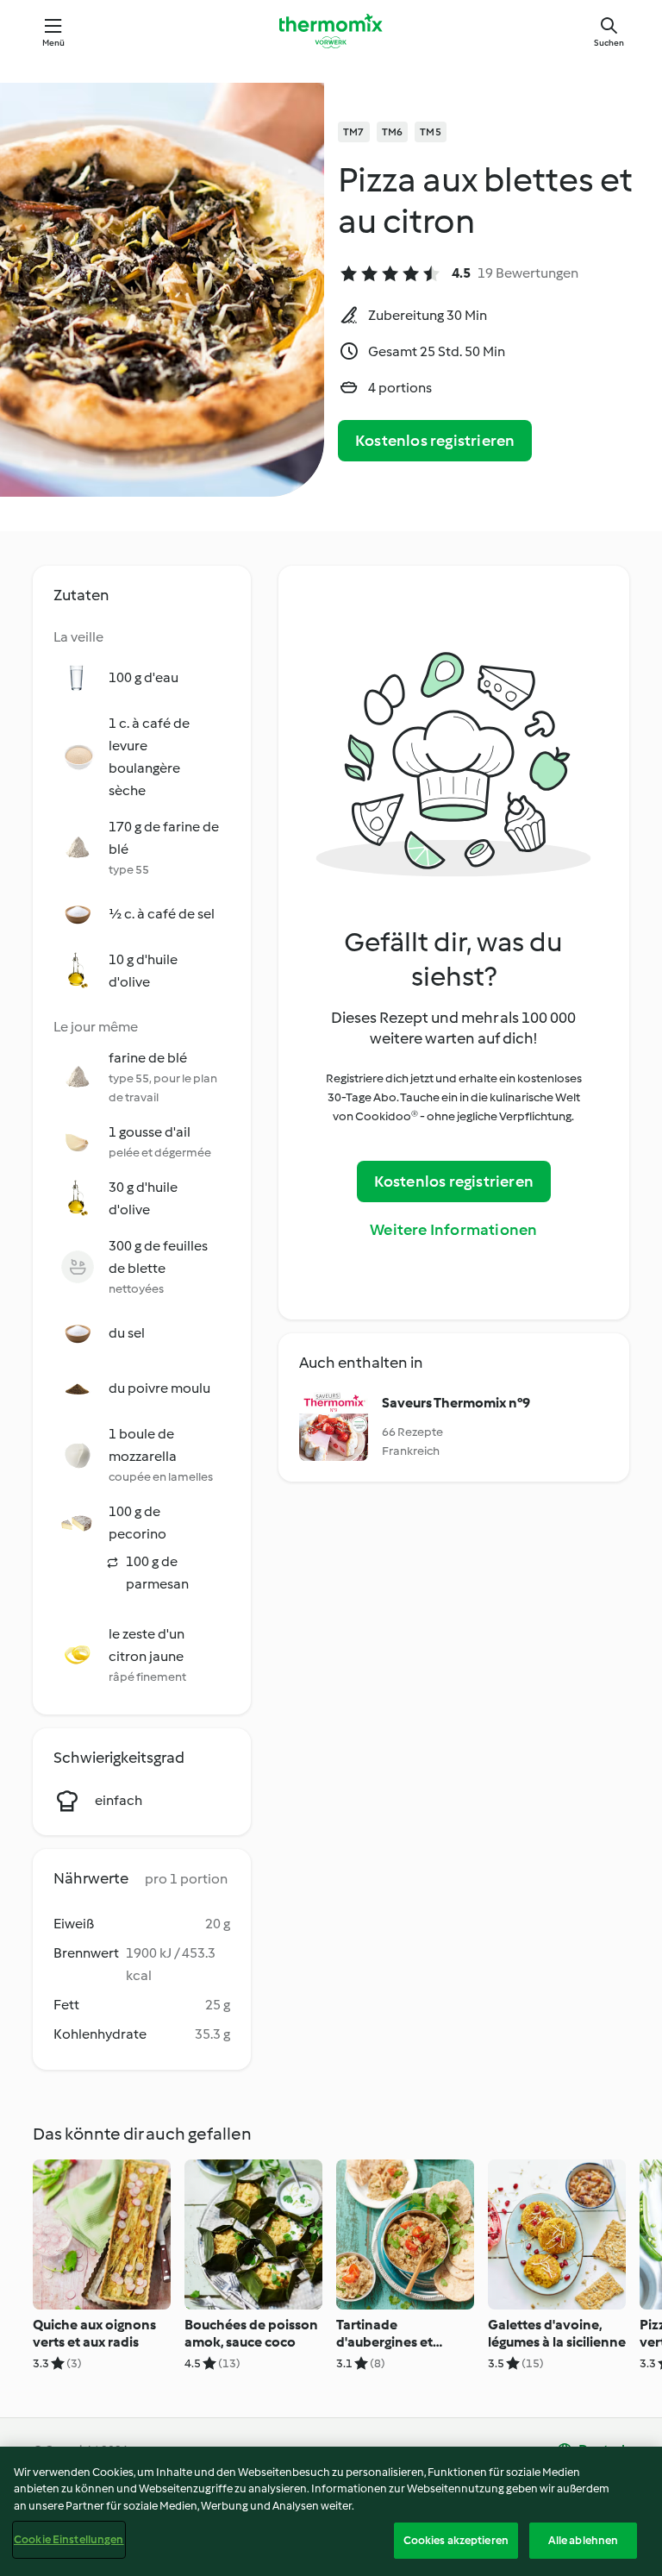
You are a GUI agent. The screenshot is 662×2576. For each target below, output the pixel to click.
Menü (54, 43)
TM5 (431, 132)
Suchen (609, 43)
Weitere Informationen (453, 1230)
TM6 (393, 132)
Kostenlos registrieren (435, 441)
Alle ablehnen (584, 2540)
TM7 (354, 132)
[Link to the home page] (331, 31)
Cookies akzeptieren (456, 2540)
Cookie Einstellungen (69, 2539)
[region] (331, 2511)
